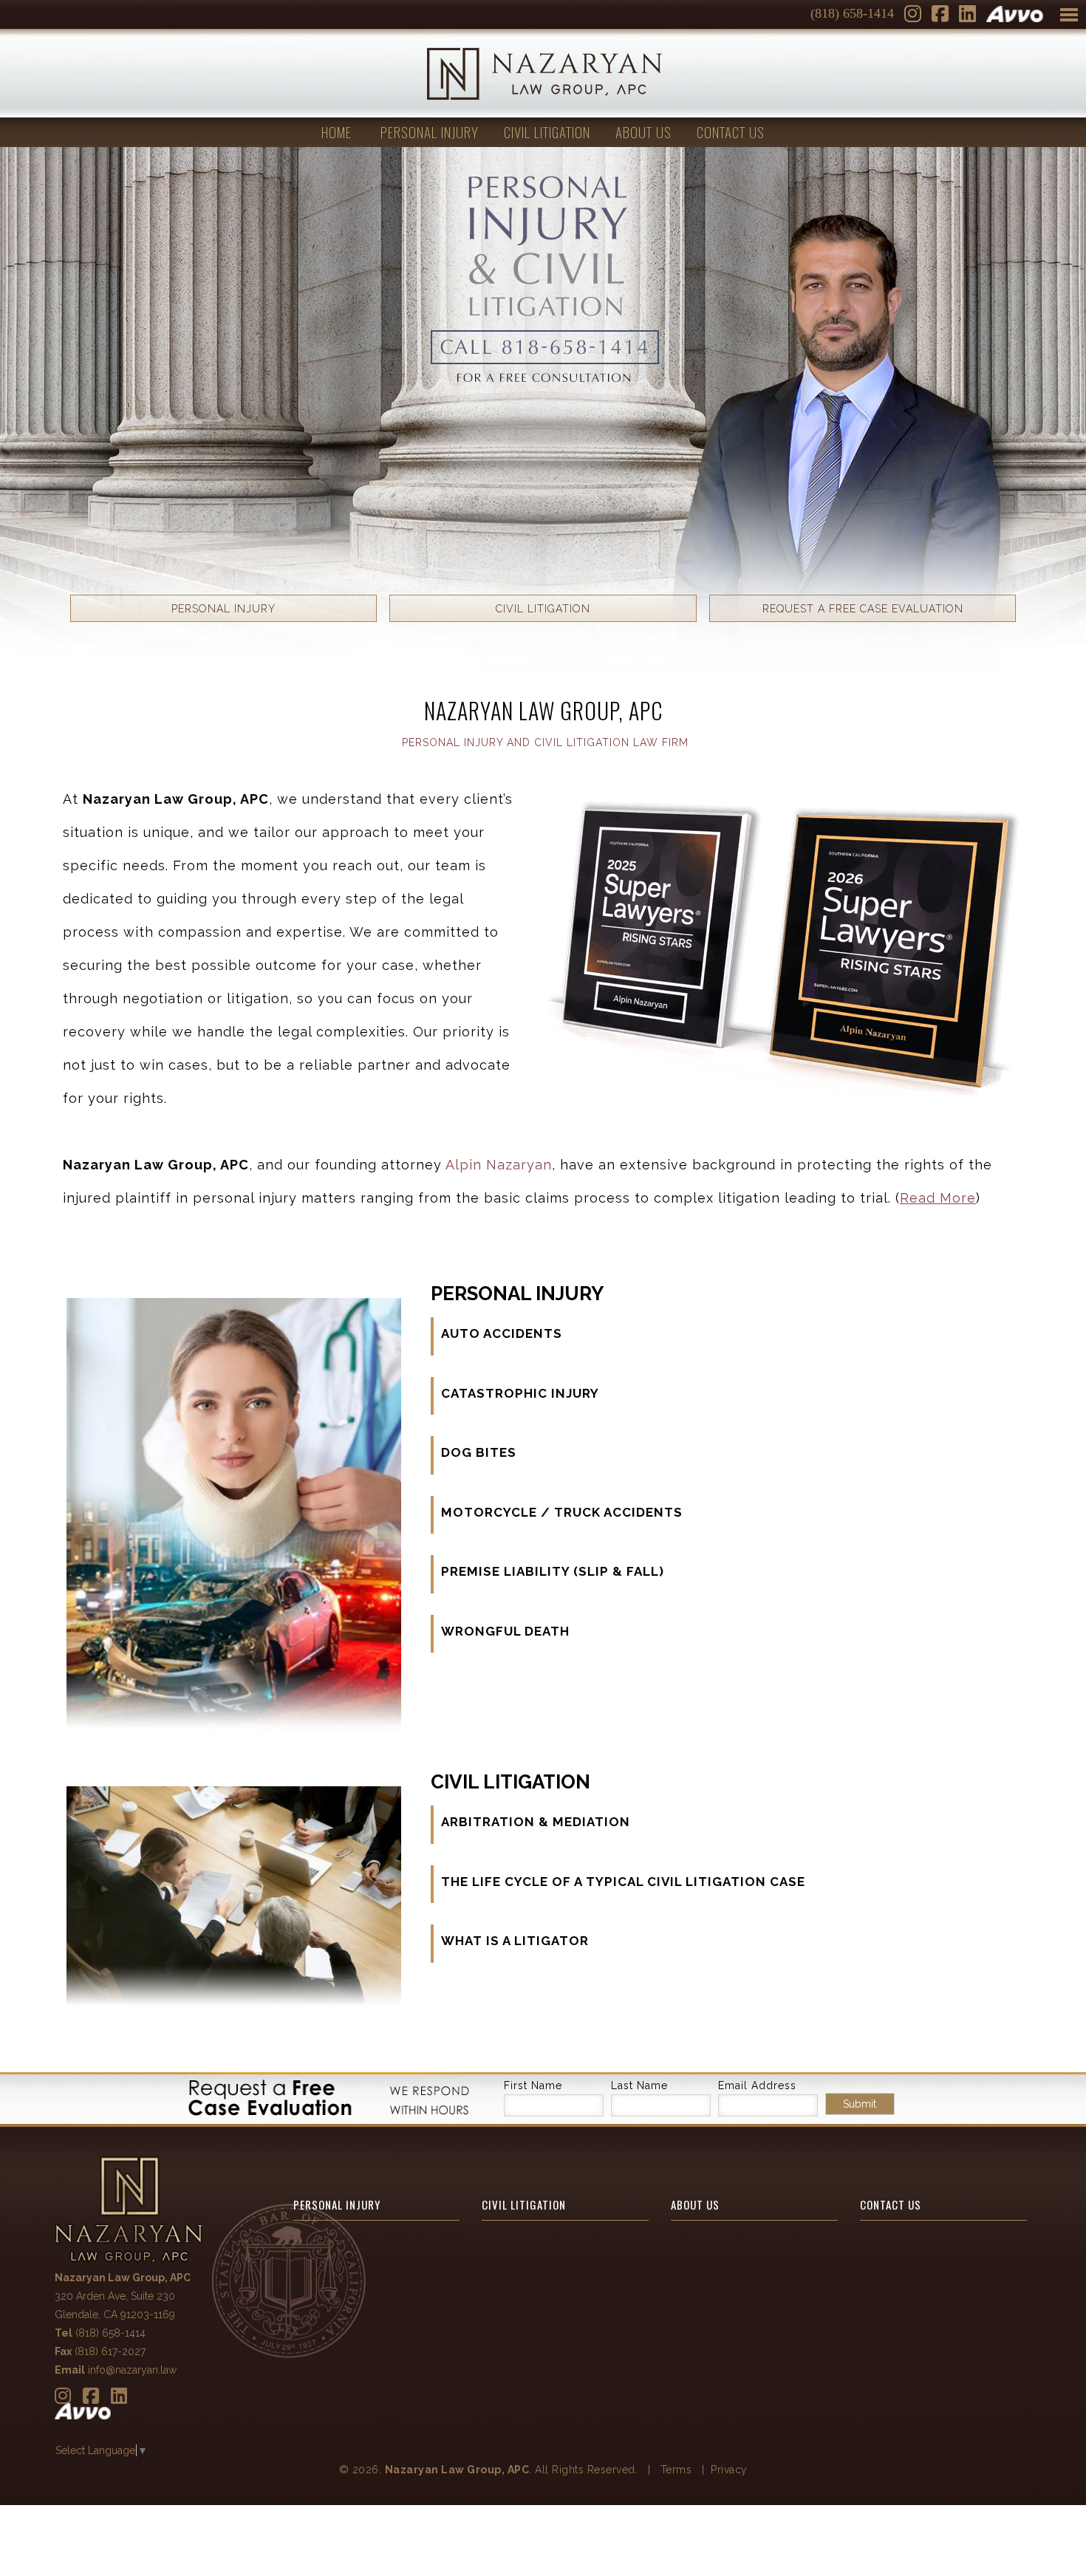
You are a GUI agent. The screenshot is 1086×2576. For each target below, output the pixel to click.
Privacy (729, 2470)
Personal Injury (430, 131)
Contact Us (731, 131)
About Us (643, 131)
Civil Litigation (547, 131)
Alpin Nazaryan (499, 1165)
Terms (676, 2470)
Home (337, 131)
